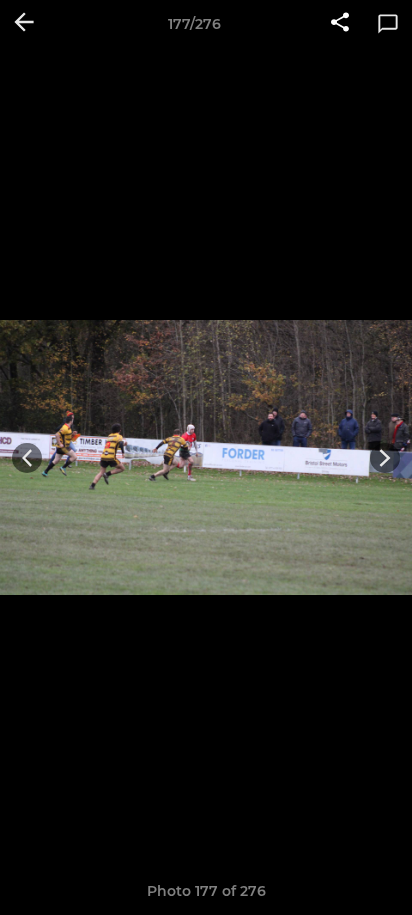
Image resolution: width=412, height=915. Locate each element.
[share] (340, 24)
